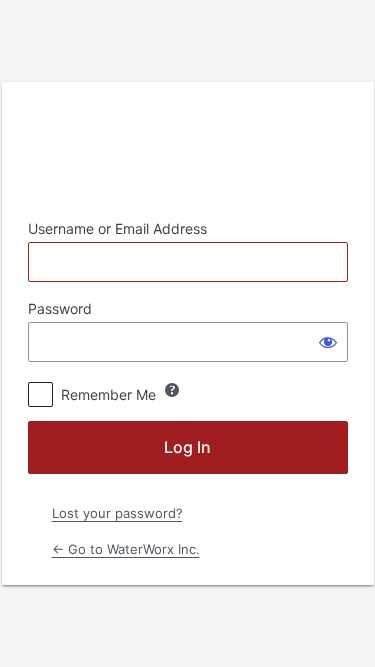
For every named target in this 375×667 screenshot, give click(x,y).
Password (60, 308)
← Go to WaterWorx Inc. (126, 549)
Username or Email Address (117, 228)
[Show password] (328, 342)
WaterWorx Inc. (188, 150)
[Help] (172, 390)
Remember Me (108, 394)
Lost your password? (117, 513)
